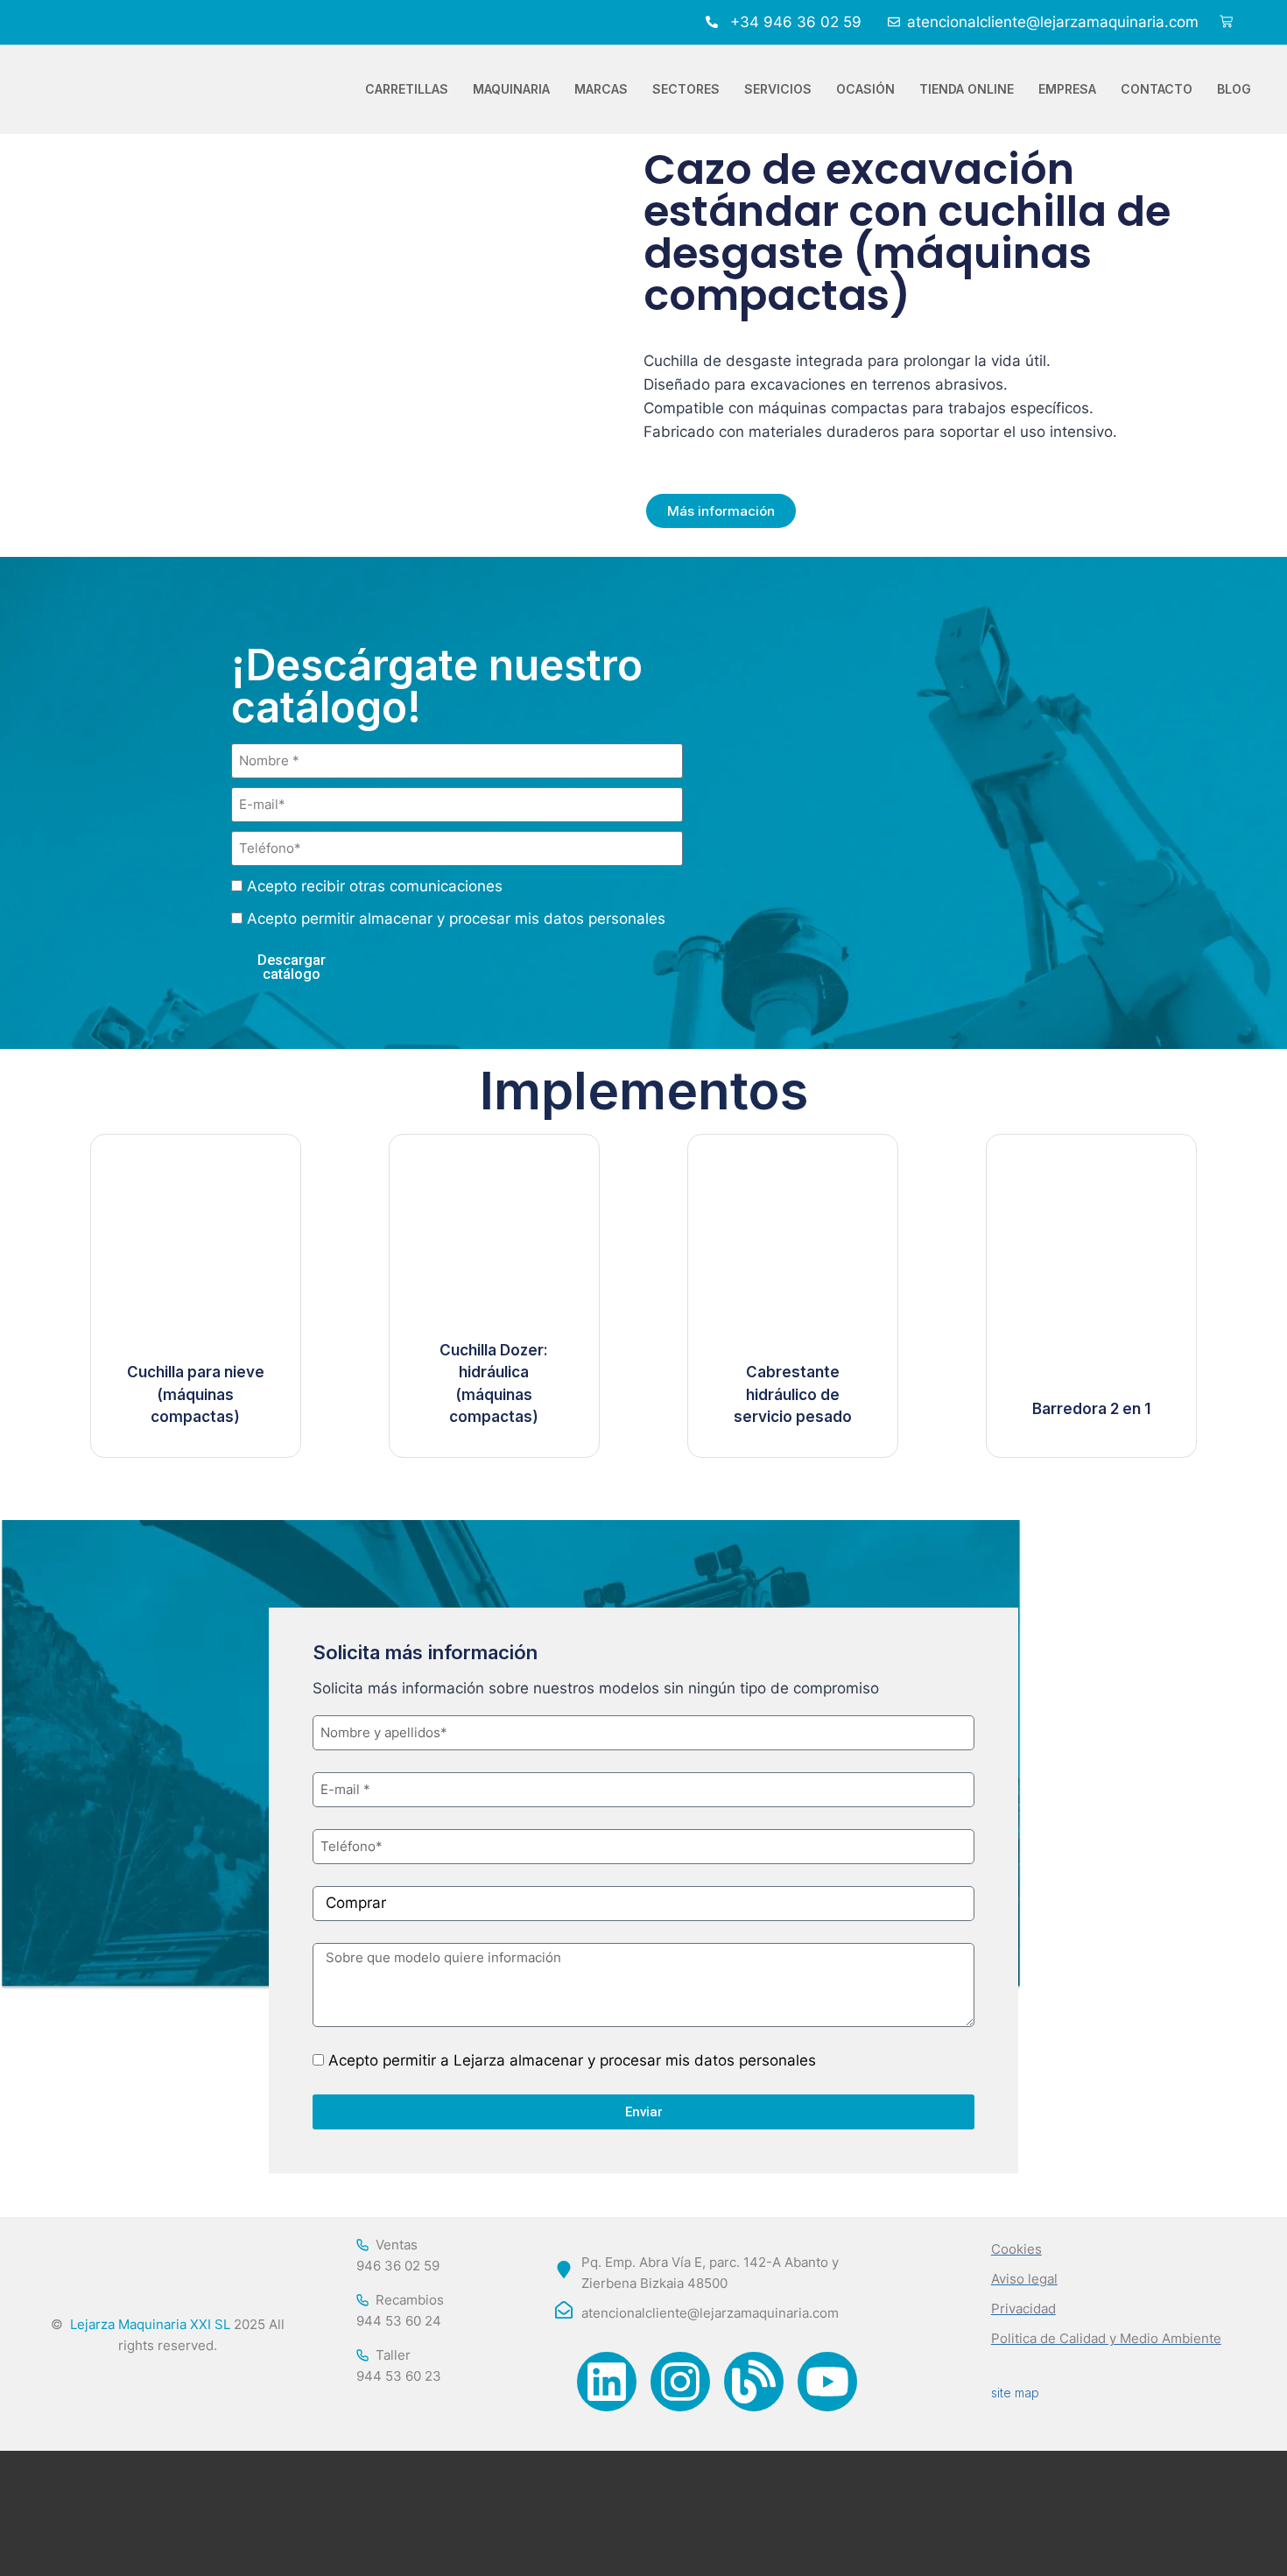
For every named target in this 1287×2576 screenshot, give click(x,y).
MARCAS (601, 89)
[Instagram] (680, 2382)
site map (1015, 2393)
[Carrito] (1226, 22)
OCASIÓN (865, 89)
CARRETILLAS (407, 89)
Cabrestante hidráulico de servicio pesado (793, 1394)
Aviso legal (1024, 2279)
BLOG (1234, 89)
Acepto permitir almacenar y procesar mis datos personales (456, 918)
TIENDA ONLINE (967, 89)
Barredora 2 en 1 (1091, 1409)
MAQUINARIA (511, 89)
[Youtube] (827, 2382)
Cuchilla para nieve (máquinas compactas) (196, 1394)
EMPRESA (1067, 89)
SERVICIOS (778, 89)
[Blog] (754, 2382)
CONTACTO (1157, 89)
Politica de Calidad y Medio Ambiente (1106, 2338)
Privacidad (1023, 2309)
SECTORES (686, 89)
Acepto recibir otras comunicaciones (375, 886)
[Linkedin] (607, 2382)
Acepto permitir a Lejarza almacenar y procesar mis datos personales (572, 2060)
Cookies (1016, 2249)
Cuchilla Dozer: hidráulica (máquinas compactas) (494, 1384)
